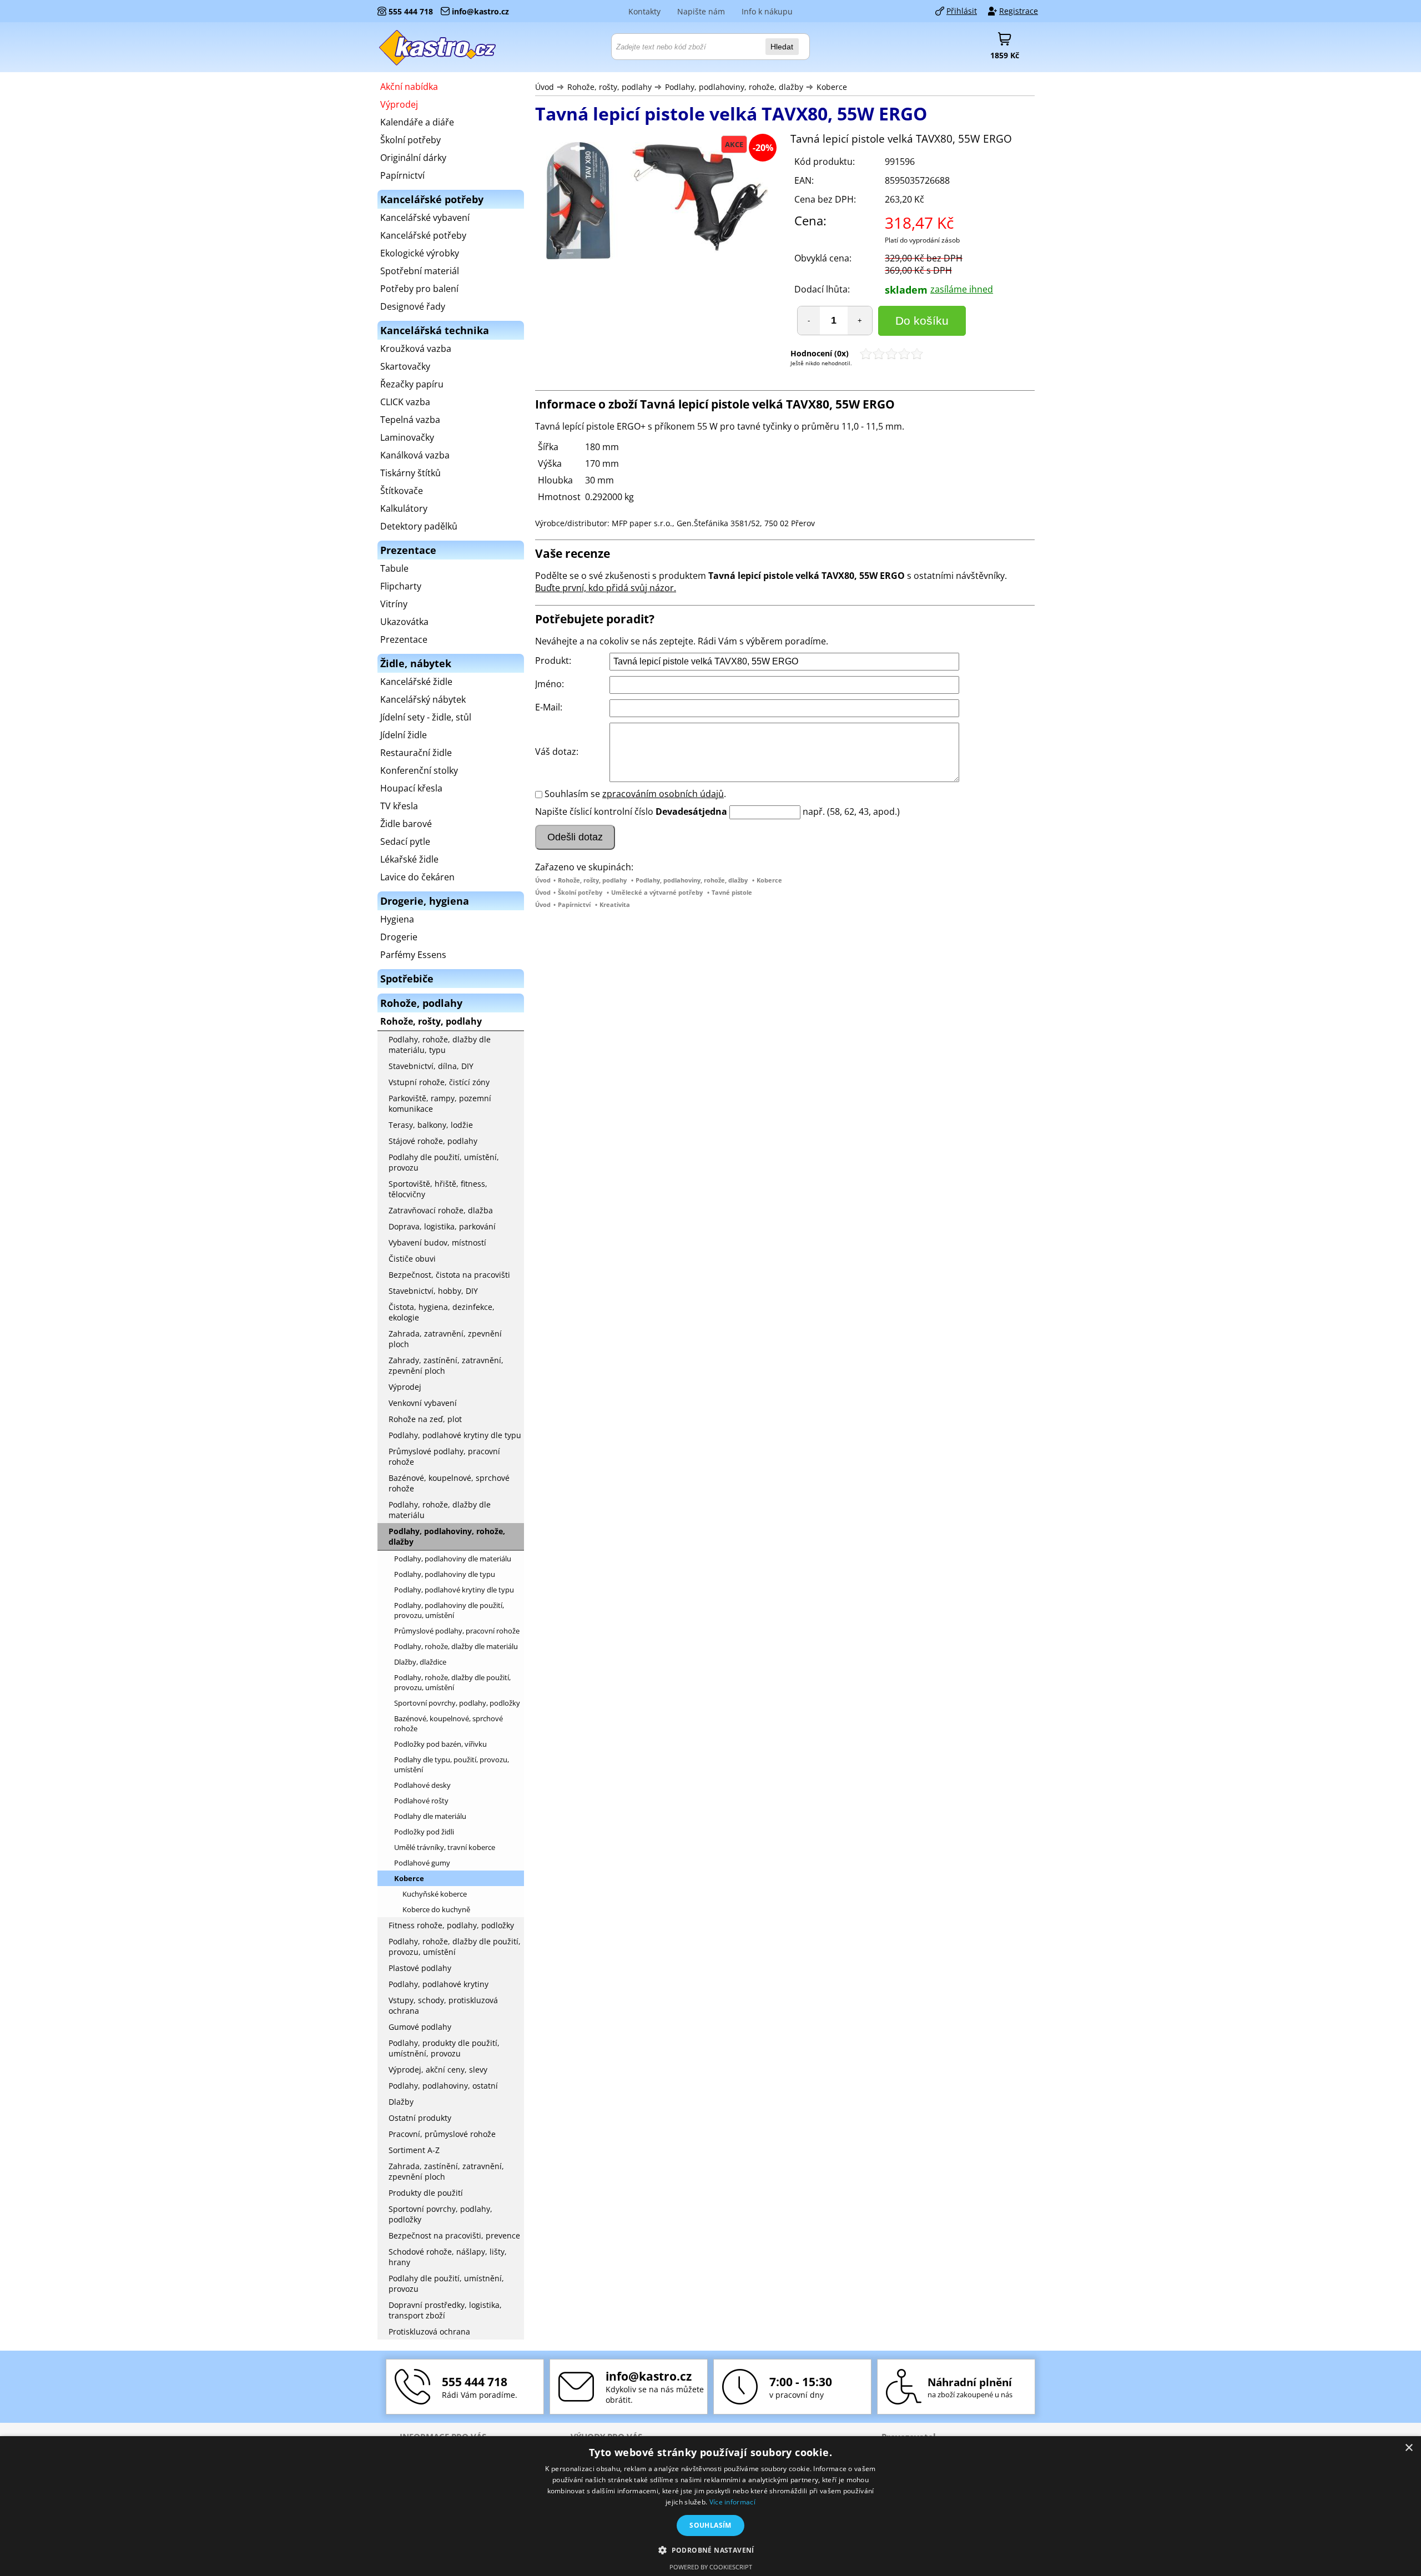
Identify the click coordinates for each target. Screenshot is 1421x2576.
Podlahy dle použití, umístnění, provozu (446, 2283)
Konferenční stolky (419, 770)
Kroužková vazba (416, 349)
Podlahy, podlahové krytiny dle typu (455, 1435)
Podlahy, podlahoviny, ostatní (443, 2086)
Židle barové (406, 824)
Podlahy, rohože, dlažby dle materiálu (440, 1510)
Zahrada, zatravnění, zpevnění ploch (445, 1339)
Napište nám (701, 11)
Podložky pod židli (424, 1832)
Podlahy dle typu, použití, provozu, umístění (452, 1765)
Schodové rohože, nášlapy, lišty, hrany (448, 2257)
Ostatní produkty (420, 2118)
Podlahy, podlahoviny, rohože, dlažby (734, 87)
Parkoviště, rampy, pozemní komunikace (440, 1103)
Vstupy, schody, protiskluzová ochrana (443, 2005)
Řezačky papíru (412, 384)
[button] (710, 2550)
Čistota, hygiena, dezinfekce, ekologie (442, 1312)
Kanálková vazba (415, 455)
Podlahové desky (422, 1785)
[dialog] (710, 2506)
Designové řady (413, 306)
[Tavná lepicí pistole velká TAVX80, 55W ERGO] (657, 202)
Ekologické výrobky (420, 253)
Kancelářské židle (416, 682)
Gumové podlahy (420, 2027)
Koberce (832, 87)
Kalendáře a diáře (417, 122)
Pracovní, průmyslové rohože (442, 2134)
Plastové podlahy (420, 1968)
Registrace (1019, 11)
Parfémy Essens (413, 955)
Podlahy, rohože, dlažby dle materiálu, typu (440, 1045)
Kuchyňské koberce (435, 1894)
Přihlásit (962, 11)
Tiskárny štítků (410, 473)
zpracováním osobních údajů (663, 794)
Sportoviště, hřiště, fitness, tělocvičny (438, 1189)
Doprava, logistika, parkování (442, 1226)
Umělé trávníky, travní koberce (445, 1847)
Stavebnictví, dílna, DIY (431, 1066)
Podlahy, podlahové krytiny (439, 1984)
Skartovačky (405, 366)
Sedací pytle (405, 841)
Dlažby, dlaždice (420, 1662)
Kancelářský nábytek (423, 699)
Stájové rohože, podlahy (433, 1141)
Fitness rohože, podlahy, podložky (451, 1925)
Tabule (394, 568)
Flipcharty (401, 586)
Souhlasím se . (635, 794)
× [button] (1409, 2448)
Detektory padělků (419, 526)
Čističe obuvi (412, 1259)
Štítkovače (402, 491)
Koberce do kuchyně (436, 1909)
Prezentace (404, 639)
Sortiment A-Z (414, 2150)
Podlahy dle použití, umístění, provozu (444, 1162)
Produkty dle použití (426, 2193)
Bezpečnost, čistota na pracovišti (449, 1275)
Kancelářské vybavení (425, 218)
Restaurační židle (416, 753)
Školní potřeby (580, 892)
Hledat (782, 47)
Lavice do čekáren (417, 877)
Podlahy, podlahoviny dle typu (445, 1574)
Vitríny (394, 604)
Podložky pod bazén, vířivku (440, 1744)
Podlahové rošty (421, 1801)
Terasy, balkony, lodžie (431, 1125)
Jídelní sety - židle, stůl (426, 717)
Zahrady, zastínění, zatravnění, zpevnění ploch (446, 1365)
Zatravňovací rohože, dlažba (441, 1210)
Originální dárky (413, 158)
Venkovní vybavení (423, 1403)
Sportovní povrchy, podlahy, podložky (457, 1703)
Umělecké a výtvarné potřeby (657, 892)
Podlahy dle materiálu (430, 1816)
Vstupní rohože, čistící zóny (439, 1082)
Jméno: (550, 684)
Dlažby (401, 2102)
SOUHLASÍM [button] (710, 2525)
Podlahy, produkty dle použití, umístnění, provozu (444, 2048)
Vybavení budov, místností (437, 1242)
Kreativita (615, 904)
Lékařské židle (409, 859)
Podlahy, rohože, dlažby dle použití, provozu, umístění (452, 1682)
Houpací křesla (411, 788)
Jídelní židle (404, 735)
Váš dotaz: (557, 752)
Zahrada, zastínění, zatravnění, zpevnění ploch (446, 2171)
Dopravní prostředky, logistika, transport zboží (445, 2310)
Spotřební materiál (420, 271)
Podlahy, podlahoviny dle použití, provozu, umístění (449, 1610)
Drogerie (399, 937)
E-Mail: (549, 707)
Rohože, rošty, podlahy (609, 87)
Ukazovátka (404, 622)
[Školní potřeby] (438, 47)
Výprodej (399, 104)
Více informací (732, 2502)
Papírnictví (574, 904)
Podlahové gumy (422, 1863)
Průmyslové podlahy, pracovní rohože (444, 1456)
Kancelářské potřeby (423, 235)
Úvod (545, 87)
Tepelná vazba (410, 420)
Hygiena (397, 919)
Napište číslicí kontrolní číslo (594, 811)
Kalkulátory (404, 508)
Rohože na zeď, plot (425, 1419)
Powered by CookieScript (711, 2567)
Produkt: (553, 661)
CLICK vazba (405, 402)
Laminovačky (407, 437)
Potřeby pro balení (419, 289)
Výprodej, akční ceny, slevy (438, 2070)
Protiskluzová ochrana (429, 2331)
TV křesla (399, 806)
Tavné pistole (732, 892)
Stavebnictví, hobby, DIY (433, 1291)
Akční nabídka (409, 87)
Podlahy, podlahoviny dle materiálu (453, 1559)
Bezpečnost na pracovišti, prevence (454, 2235)
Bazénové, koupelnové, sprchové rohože (449, 1483)
